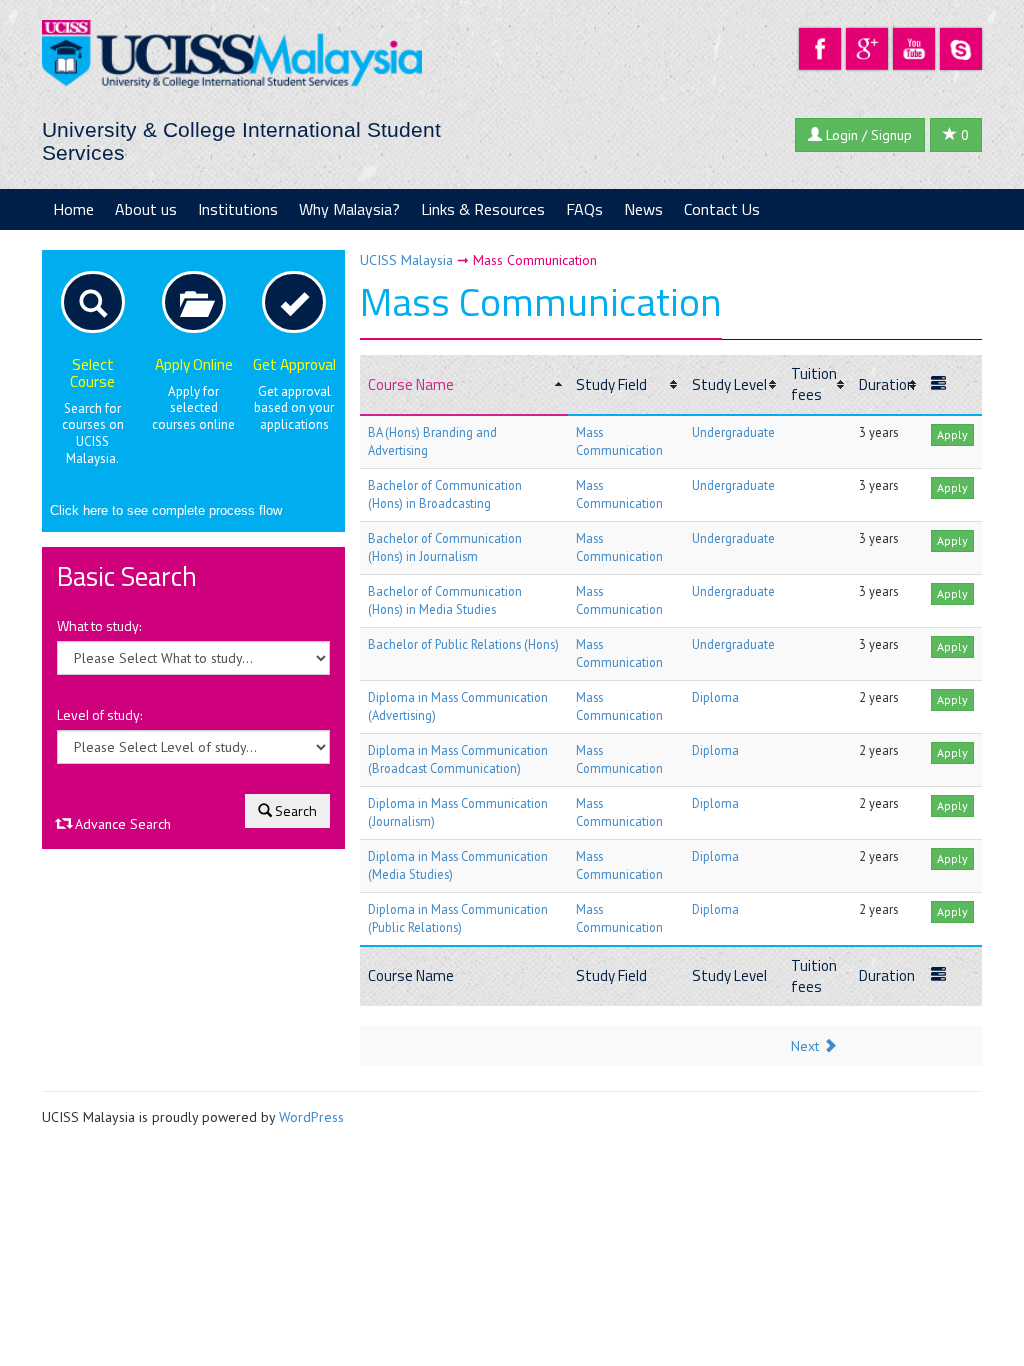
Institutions (238, 209)
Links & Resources (483, 209)
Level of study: (100, 715)
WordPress (311, 1117)
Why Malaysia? (349, 209)
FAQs (584, 209)
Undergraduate (733, 432)
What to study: (99, 626)
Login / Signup (867, 135)
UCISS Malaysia (406, 260)
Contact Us (722, 209)
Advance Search (121, 824)
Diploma (715, 697)
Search (294, 810)
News (643, 209)
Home (73, 209)
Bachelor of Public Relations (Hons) (463, 644)
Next (807, 1046)
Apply (952, 434)
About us (146, 209)
